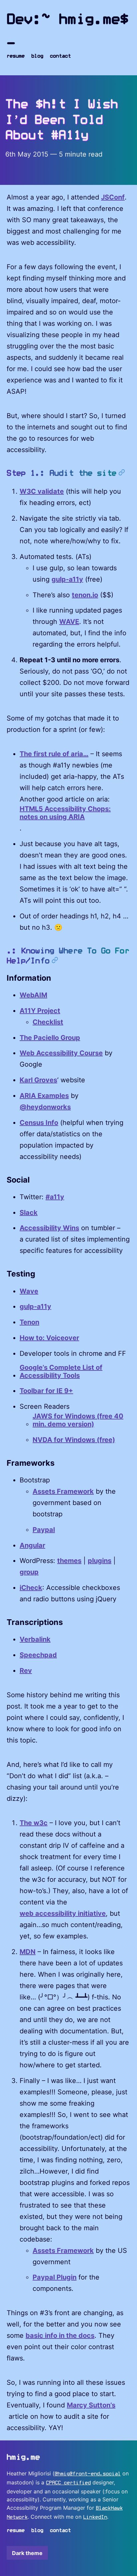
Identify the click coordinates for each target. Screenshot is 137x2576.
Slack (29, 1213)
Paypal (44, 1530)
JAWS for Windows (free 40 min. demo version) (78, 1420)
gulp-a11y (67, 579)
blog (37, 56)
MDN (28, 1952)
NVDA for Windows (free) (74, 1440)
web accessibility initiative (63, 1913)
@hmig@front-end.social (88, 2474)
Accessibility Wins (49, 1228)
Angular (32, 1545)
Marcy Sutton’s (91, 2405)
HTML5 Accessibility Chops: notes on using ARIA (65, 813)
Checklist (48, 1022)
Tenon (29, 1322)
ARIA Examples (44, 1096)
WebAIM (33, 995)
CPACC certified (68, 2483)
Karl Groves (38, 1080)
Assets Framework (63, 1491)
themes (69, 1561)
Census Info (39, 1123)
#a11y (55, 1197)
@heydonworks (45, 1107)
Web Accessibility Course (61, 1053)
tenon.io (85, 595)
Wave (29, 1291)
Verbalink (35, 1639)
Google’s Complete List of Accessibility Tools (61, 1371)
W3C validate (42, 491)
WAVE (69, 622)
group (29, 1572)
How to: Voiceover (49, 1338)
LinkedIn (95, 2517)
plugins (100, 1561)
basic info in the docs (60, 2335)
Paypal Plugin (55, 2277)
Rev (26, 1671)
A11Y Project (40, 1011)
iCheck (31, 1588)
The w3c (34, 1823)
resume (16, 56)
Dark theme (27, 2553)
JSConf (113, 197)
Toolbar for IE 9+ (46, 1391)
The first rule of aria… (54, 754)
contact (60, 56)
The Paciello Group (50, 1038)
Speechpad (38, 1655)
